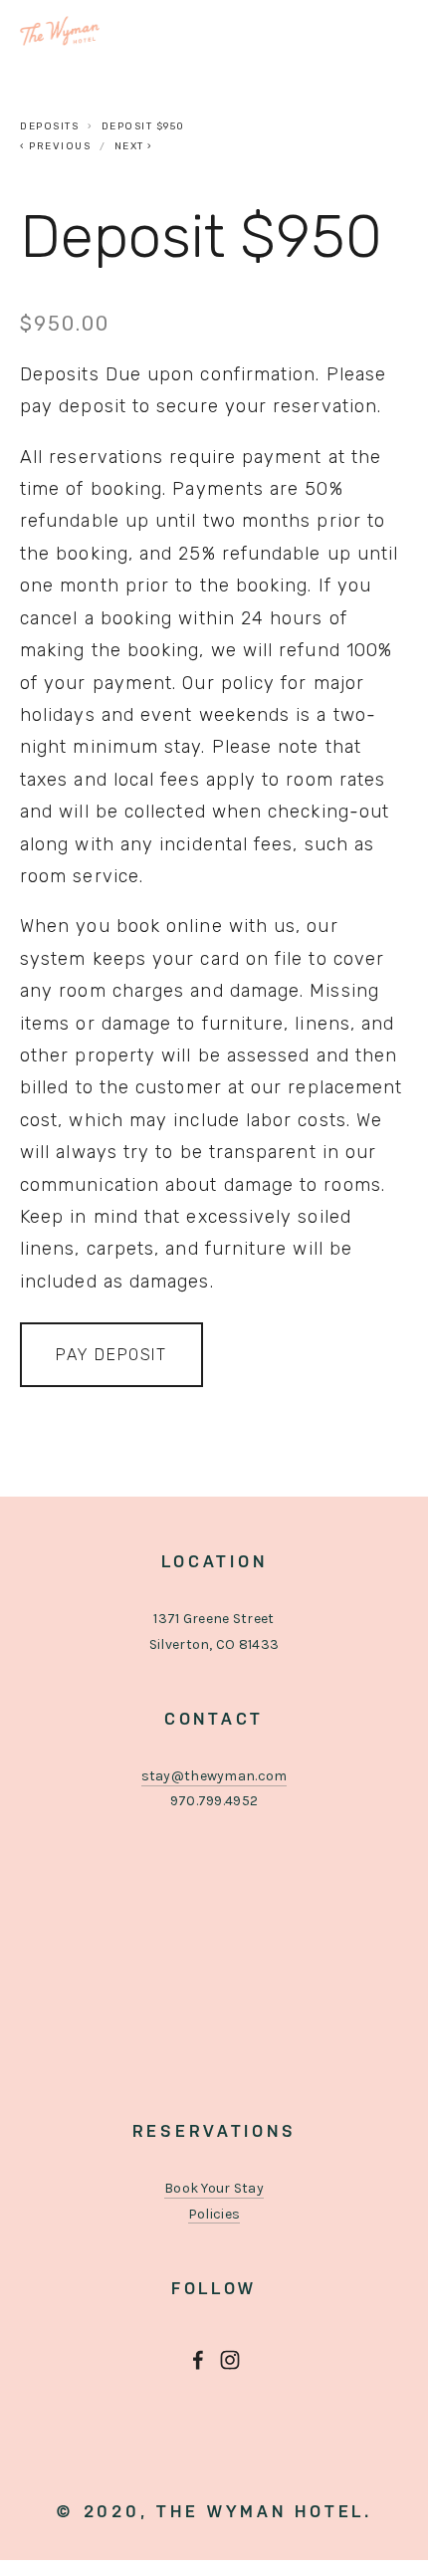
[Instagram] (230, 2360)
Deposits (49, 126)
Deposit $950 (143, 126)
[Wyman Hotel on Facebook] (198, 2360)
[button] (111, 1355)
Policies (214, 2214)
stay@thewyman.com (214, 1776)
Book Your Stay (214, 2188)
